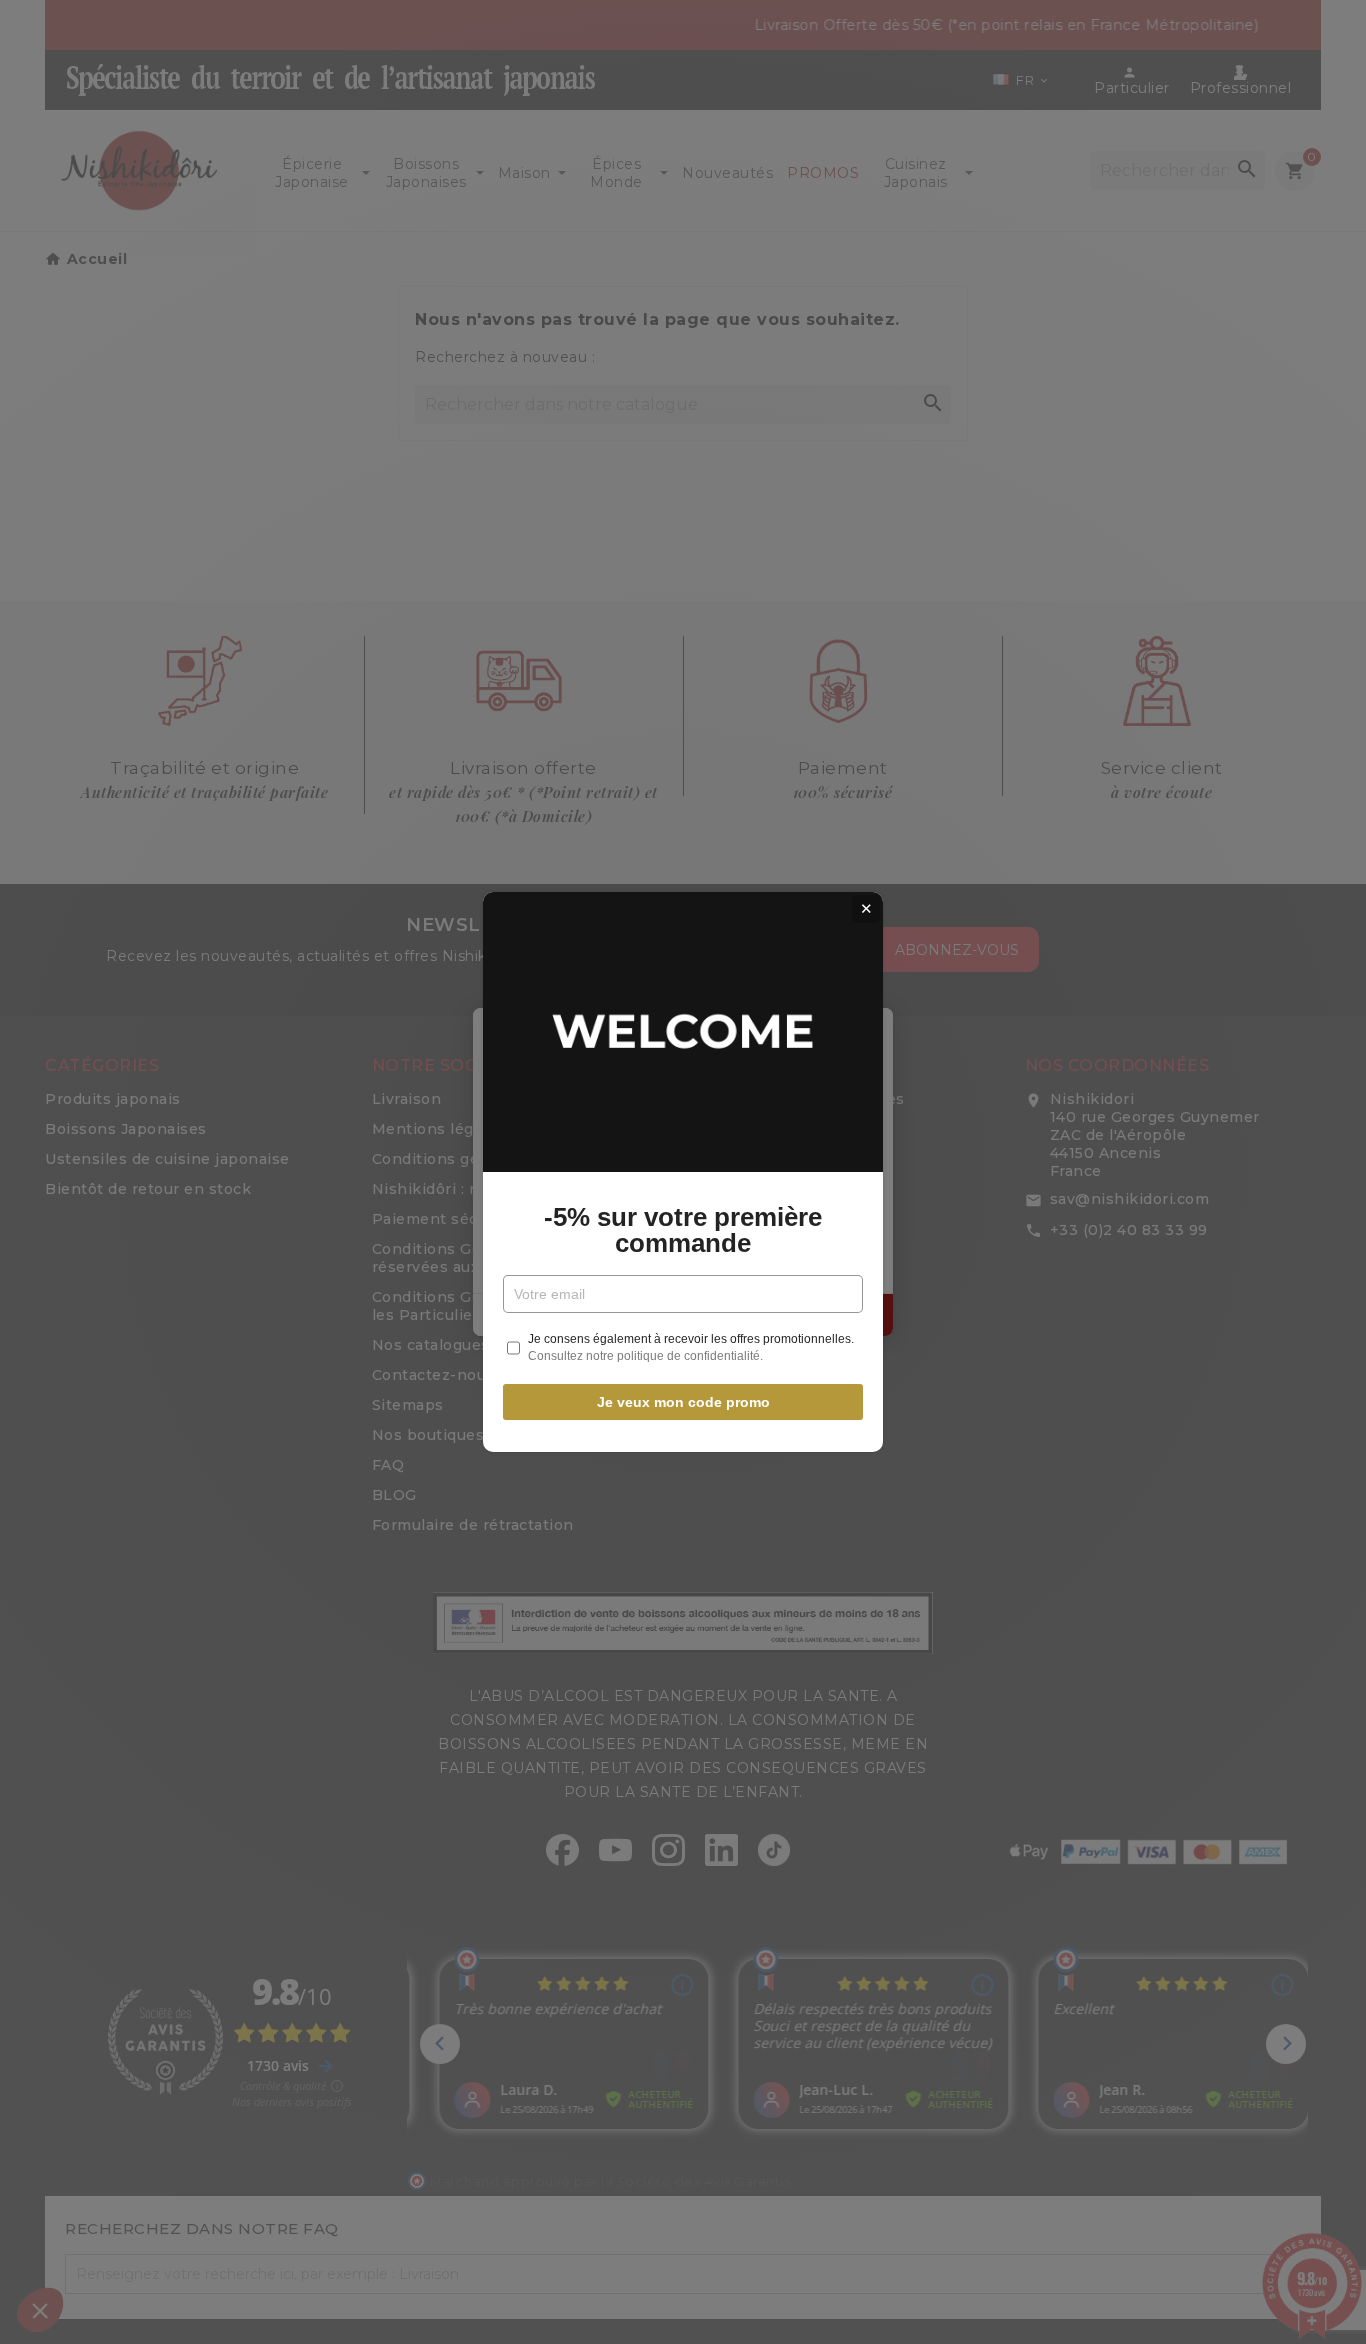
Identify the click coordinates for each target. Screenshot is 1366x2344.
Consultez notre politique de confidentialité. (645, 1356)
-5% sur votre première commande (683, 1230)
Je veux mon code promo (683, 1402)
